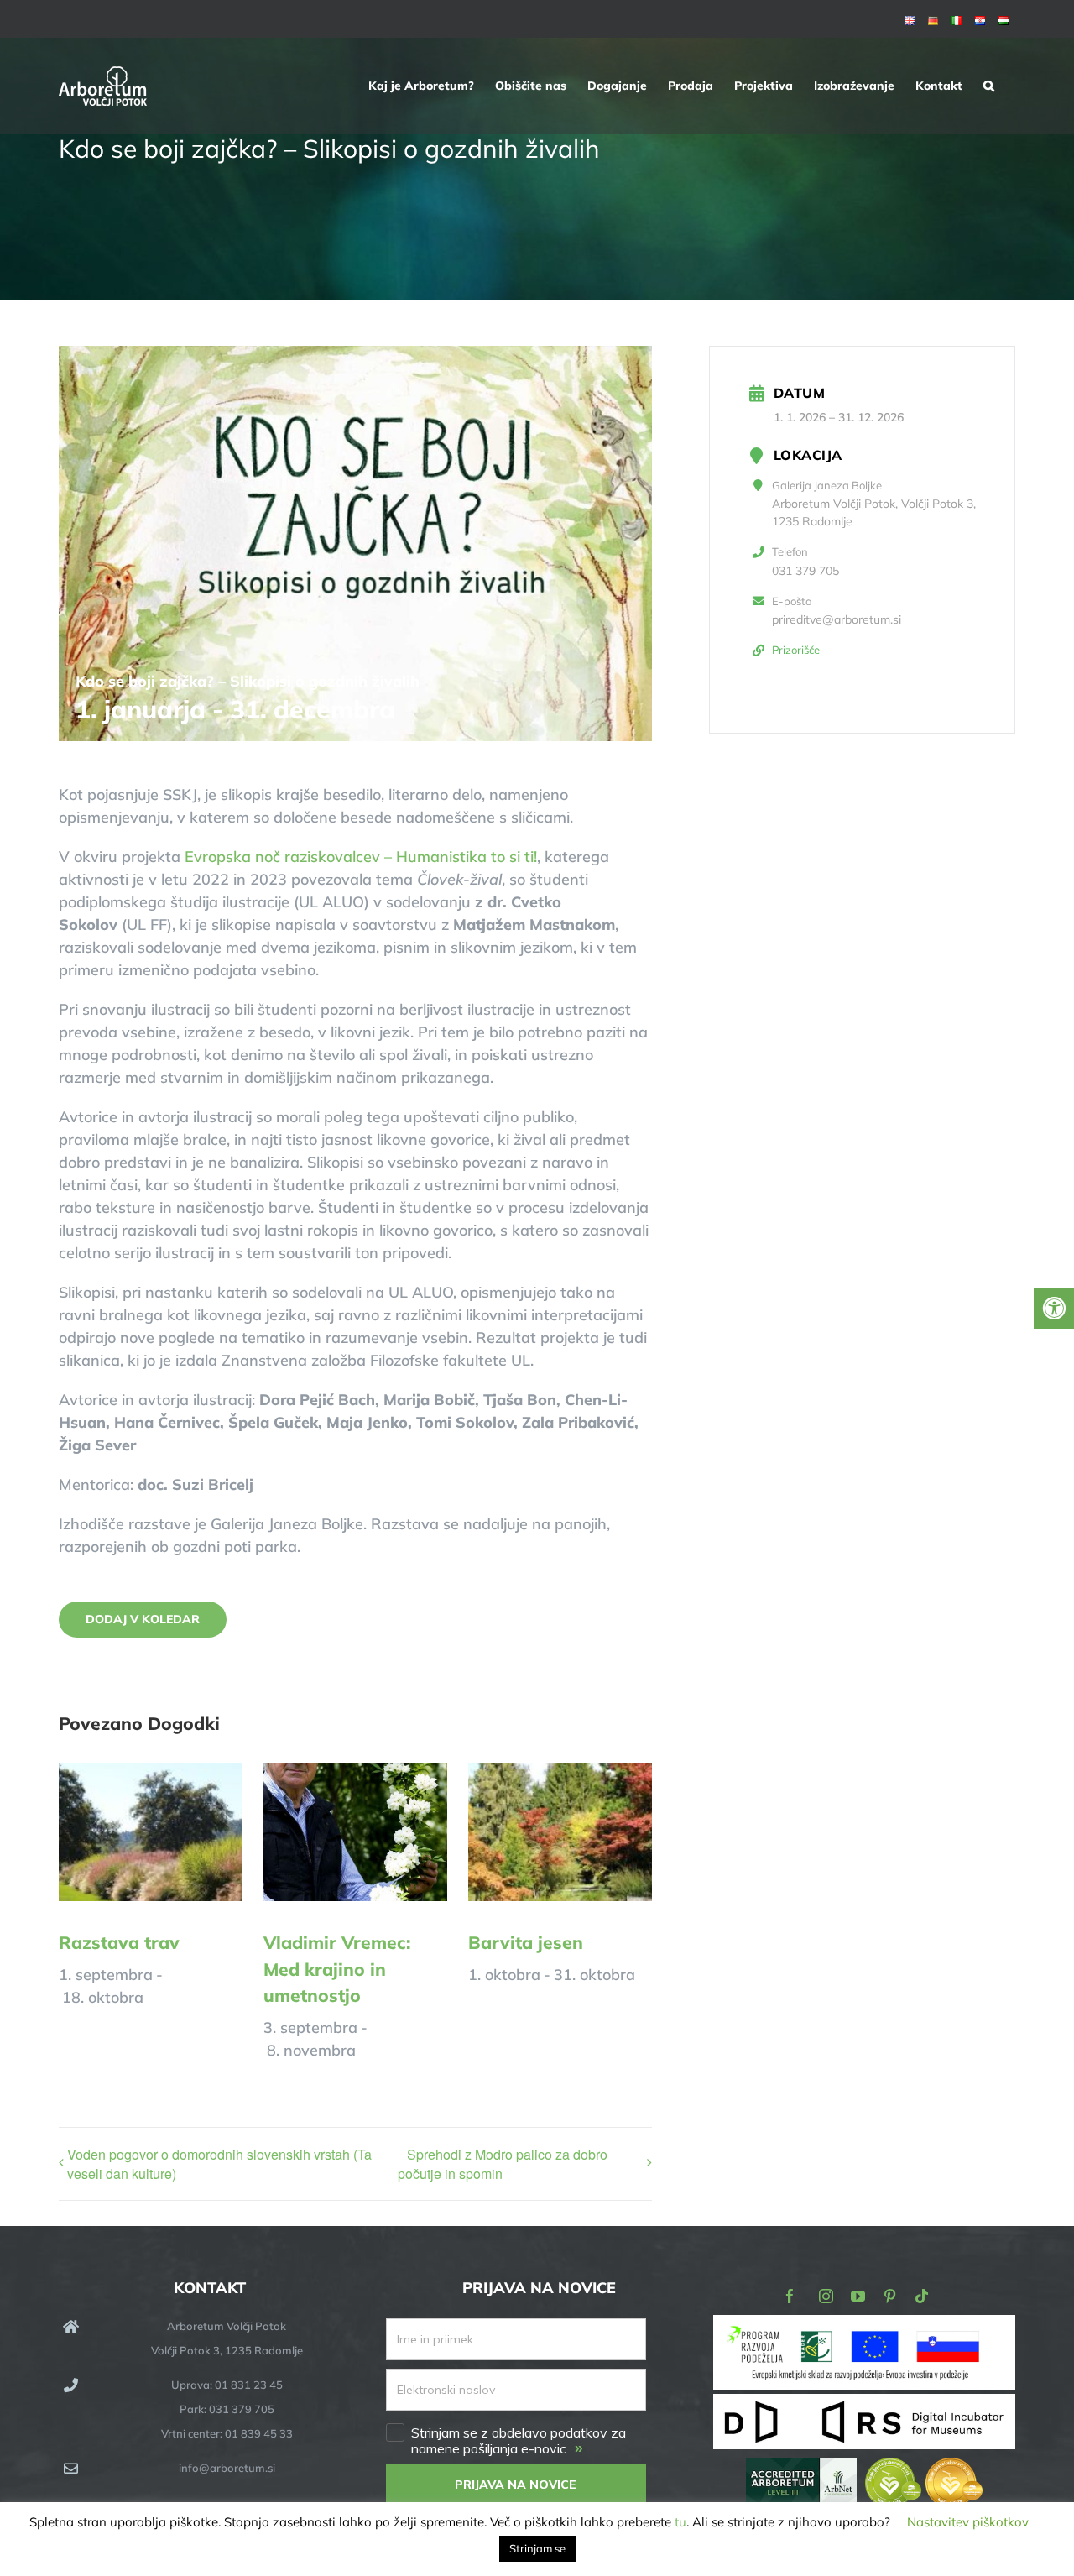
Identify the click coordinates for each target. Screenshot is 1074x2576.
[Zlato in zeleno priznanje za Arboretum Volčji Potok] (924, 2469)
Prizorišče (796, 650)
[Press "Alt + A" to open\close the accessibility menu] (1054, 1309)
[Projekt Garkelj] (864, 2326)
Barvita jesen (526, 1942)
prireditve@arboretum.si (837, 619)
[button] (989, 86)
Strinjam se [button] (537, 2548)
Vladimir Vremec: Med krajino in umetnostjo (337, 1969)
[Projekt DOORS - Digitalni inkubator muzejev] (864, 2404)
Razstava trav (119, 1942)
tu (680, 2522)
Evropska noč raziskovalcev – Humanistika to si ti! (361, 857)
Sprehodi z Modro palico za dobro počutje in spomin (503, 2164)
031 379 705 (805, 571)
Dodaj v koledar (143, 1620)
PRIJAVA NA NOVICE (516, 2485)
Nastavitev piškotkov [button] (968, 2522)
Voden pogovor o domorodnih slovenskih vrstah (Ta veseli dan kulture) (219, 2164)
